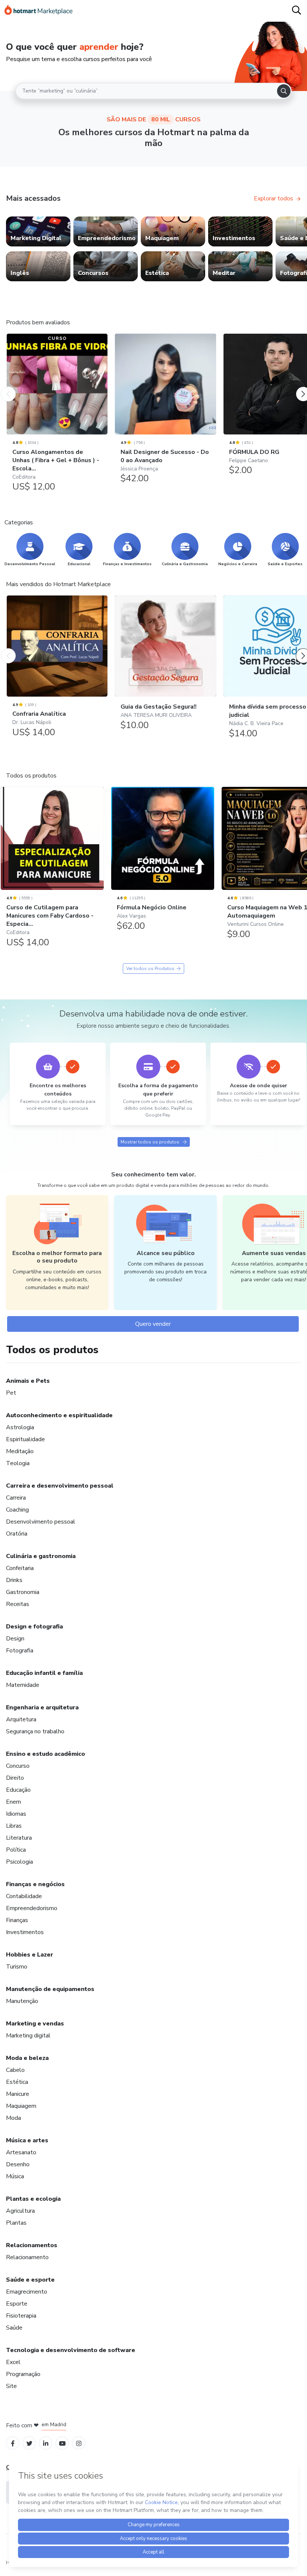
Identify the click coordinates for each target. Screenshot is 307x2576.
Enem (13, 1802)
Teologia (18, 1463)
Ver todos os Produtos (150, 969)
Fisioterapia (21, 2316)
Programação (23, 2374)
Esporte (17, 2304)
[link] (38, 231)
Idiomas (16, 1814)
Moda (13, 2118)
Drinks (14, 1580)
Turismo (17, 1967)
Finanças (17, 1920)
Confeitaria (20, 1568)
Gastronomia (23, 1592)
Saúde (14, 2328)
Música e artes (27, 2140)
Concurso (18, 1766)
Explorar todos (273, 198)
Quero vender (153, 1324)
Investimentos (25, 1932)
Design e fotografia (34, 1627)
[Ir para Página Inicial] (39, 11)
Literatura (19, 1838)
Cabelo (15, 2070)
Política (16, 1850)
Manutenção (22, 2001)
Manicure (18, 2094)
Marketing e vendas (35, 2024)
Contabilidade (24, 1896)
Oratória (17, 1534)
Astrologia (20, 1427)
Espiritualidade (25, 1439)
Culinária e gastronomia (41, 1556)
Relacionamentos (32, 2245)
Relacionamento (27, 2257)
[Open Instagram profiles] (79, 2443)
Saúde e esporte (30, 2280)
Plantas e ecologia (33, 2199)
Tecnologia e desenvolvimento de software (71, 2350)
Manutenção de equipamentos (50, 1989)
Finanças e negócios (35, 1884)
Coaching (17, 1510)
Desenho (18, 2164)
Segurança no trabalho (35, 1731)
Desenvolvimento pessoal (41, 1522)
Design (15, 1639)
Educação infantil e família (44, 1673)
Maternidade (23, 1685)
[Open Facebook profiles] (13, 2443)
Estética (17, 2082)
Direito (15, 1778)
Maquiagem (21, 2106)
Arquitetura (21, 1719)
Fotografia (20, 1651)
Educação (18, 1790)
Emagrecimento (27, 2292)
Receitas (18, 1604)
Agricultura (20, 2211)
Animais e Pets (28, 1381)
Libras (14, 1826)
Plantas (16, 2223)
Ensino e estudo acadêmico (45, 1754)
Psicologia (19, 1862)
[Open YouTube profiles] (62, 2443)
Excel (13, 2362)
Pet (11, 1393)
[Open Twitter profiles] (29, 2443)
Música (15, 2176)
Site (11, 2386)
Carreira (16, 1498)
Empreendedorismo (32, 1908)
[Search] (284, 91)
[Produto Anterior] (8, 387)
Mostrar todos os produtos (150, 1142)
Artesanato (21, 2152)
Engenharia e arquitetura (42, 1707)
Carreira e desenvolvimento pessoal (60, 1486)
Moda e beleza (27, 2058)
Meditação (20, 1451)
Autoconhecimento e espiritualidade (59, 1415)
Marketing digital (28, 2036)
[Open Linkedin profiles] (46, 2443)
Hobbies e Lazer (30, 1955)
